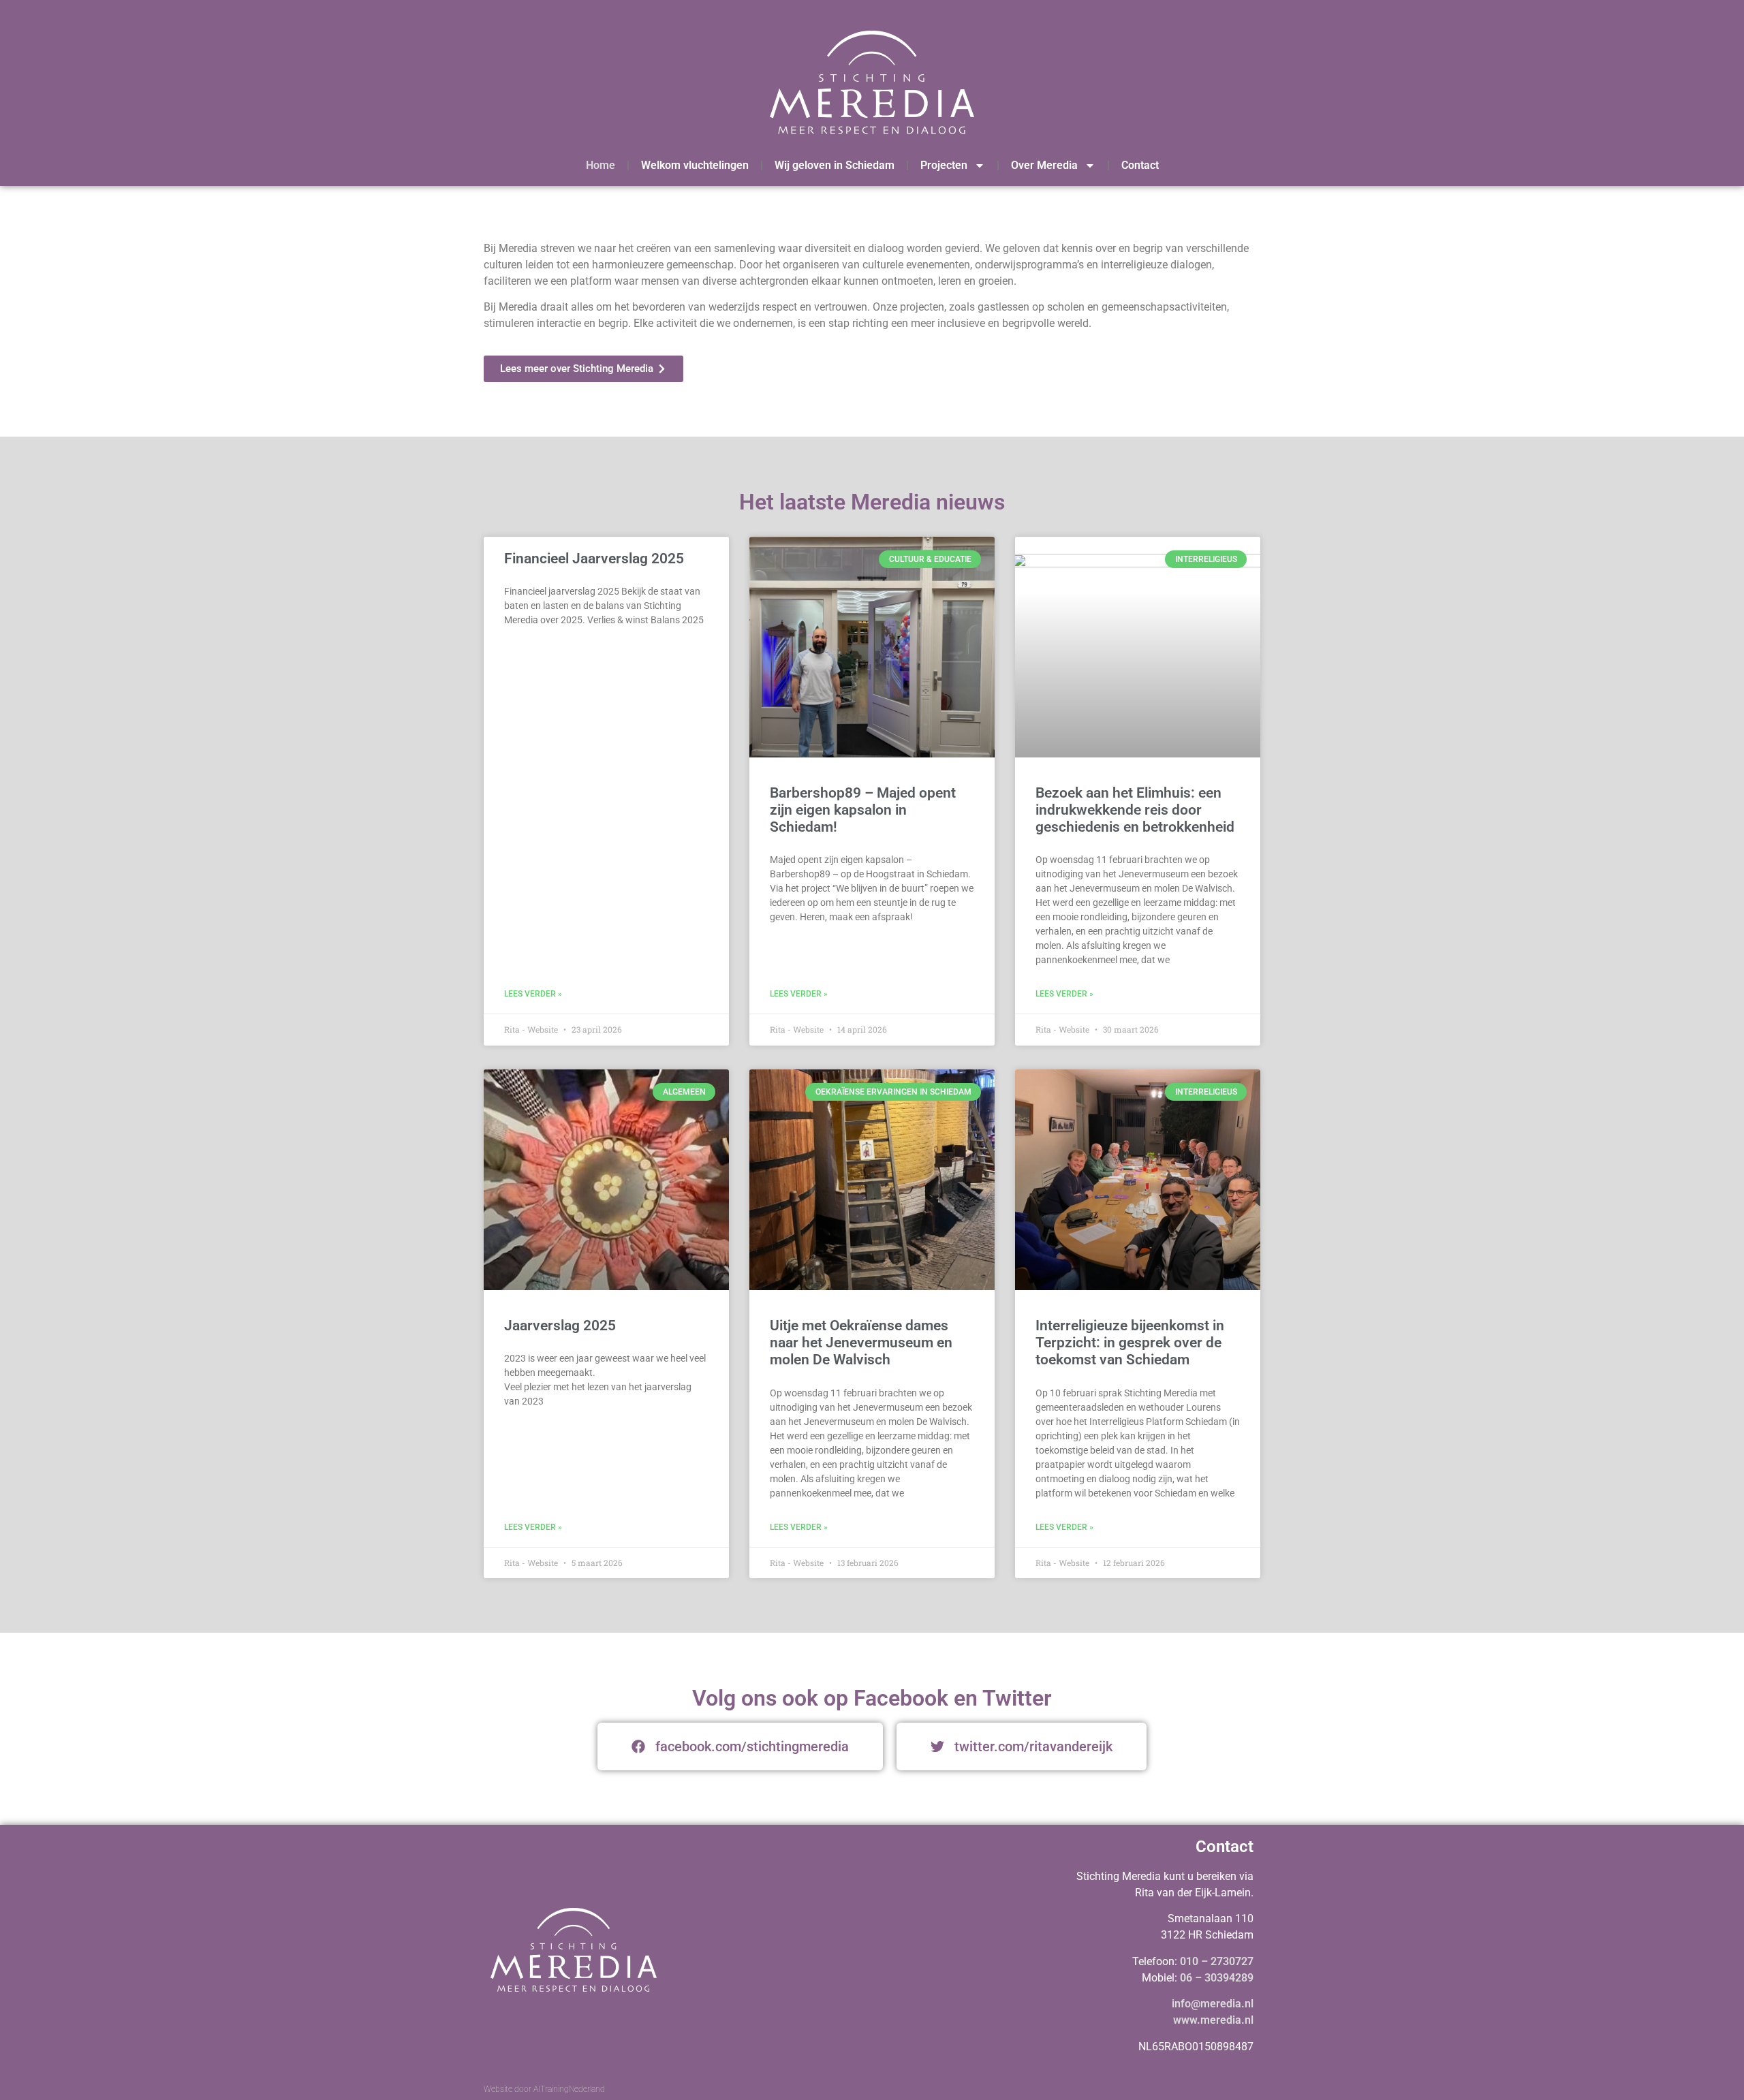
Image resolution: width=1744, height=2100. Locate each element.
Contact (1140, 165)
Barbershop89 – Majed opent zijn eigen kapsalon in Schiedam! (863, 810)
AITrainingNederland (569, 2089)
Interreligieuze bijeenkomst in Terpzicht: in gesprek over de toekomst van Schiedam (1130, 1343)
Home (601, 165)
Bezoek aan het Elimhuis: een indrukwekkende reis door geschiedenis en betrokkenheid (1135, 810)
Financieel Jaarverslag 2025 (594, 559)
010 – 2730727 (1217, 1961)
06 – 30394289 (1217, 1978)
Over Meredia (1044, 165)
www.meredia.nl (1213, 2020)
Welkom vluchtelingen (695, 165)
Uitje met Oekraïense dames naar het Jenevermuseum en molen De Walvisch (861, 1343)
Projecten (944, 165)
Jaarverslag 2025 (560, 1326)
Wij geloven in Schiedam (835, 165)
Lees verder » (533, 994)
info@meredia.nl (1213, 2004)
